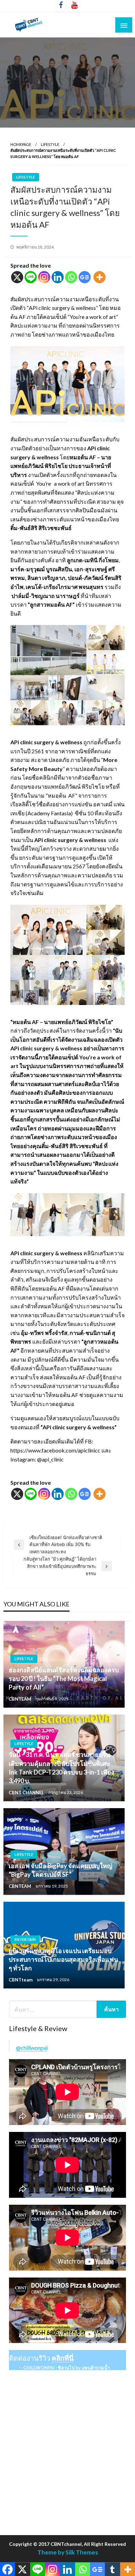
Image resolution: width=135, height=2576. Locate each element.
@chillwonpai (32, 2048)
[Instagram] (44, 277)
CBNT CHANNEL (27, 1793)
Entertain (25, 1939)
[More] (100, 277)
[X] (17, 277)
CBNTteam (21, 1980)
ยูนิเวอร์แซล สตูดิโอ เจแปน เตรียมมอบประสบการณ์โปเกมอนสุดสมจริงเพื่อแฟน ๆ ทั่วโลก (63, 1959)
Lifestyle (50, 144)
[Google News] (85, 277)
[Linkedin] (58, 277)
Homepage (21, 144)
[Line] (31, 277)
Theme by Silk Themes (68, 2552)
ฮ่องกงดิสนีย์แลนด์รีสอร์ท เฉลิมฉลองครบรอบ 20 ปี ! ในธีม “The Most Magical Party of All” (64, 1679)
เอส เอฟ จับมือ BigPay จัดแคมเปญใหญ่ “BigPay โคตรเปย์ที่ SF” (60, 1870)
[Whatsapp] (71, 277)
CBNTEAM (20, 1699)
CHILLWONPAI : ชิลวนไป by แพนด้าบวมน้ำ (66, 2368)
